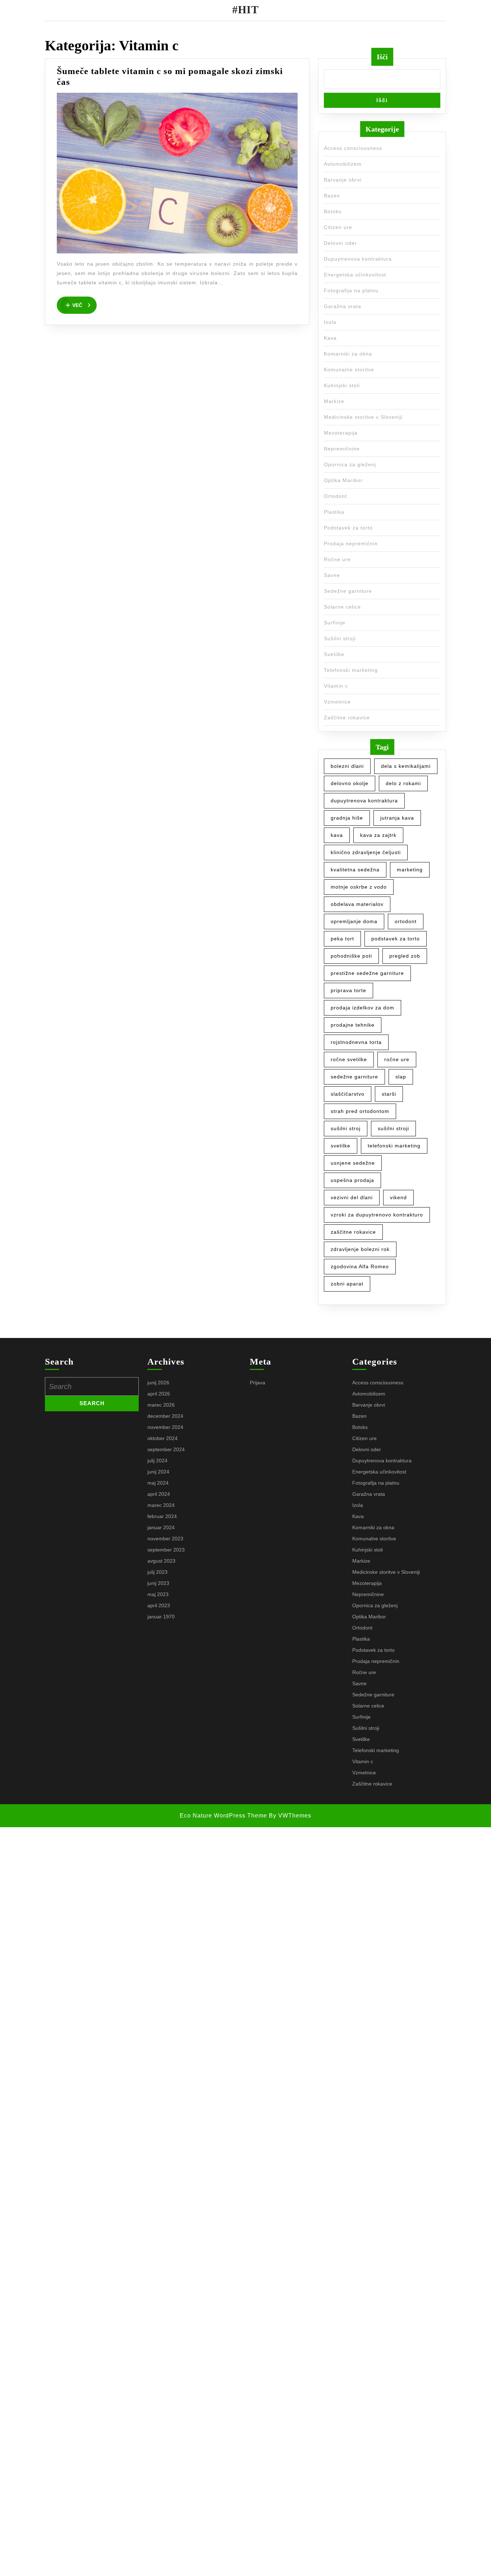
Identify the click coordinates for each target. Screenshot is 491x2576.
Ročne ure (337, 559)
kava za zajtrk (378, 835)
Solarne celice (342, 607)
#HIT (245, 10)
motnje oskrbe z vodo (359, 887)
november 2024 (165, 1427)
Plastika (334, 512)
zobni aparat (347, 1284)
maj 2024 (158, 1483)
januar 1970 (161, 1617)
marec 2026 (161, 1405)
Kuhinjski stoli (342, 385)
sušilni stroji (393, 1128)
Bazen (332, 196)
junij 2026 (158, 1383)
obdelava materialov (357, 904)
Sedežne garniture (348, 591)
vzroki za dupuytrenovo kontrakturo (377, 1215)
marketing (410, 870)
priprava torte (348, 990)
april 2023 (159, 1605)
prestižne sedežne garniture (367, 973)
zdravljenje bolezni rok (360, 1249)
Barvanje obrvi (343, 180)
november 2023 (165, 1539)
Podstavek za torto (348, 528)
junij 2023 (158, 1583)
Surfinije (335, 623)
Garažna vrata (343, 306)
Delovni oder (340, 243)
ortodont (406, 921)
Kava (330, 338)
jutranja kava (397, 818)
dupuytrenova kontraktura (364, 801)
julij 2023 (157, 1572)
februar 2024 (162, 1516)
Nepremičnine (342, 449)
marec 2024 (161, 1505)
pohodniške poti (351, 956)
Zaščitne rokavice (347, 718)
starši (389, 1094)
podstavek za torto (396, 939)
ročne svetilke (349, 1059)
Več (84, 303)
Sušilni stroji (340, 638)
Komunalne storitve (349, 370)
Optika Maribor (343, 480)
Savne (332, 575)
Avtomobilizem (343, 164)
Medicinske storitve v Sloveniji (363, 417)
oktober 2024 (162, 1438)
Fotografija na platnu (351, 290)
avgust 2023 (161, 1561)
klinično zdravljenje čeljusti (366, 852)
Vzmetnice (337, 702)
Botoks (333, 211)
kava (337, 835)
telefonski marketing (394, 1146)
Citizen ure (338, 227)
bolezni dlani (347, 766)
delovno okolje (350, 783)
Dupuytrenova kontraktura (358, 259)
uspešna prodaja (352, 1180)
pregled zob (405, 956)
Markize (334, 401)
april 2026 (159, 1394)
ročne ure (397, 1059)
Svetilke (334, 654)
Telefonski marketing (351, 670)
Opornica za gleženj (350, 464)
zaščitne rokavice (353, 1232)
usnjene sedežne (353, 1163)
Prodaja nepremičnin (351, 544)
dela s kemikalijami (406, 766)
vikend (398, 1197)
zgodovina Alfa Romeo (360, 1266)
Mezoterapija (341, 433)
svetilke (341, 1146)
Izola (330, 322)
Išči (382, 57)
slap (401, 1077)
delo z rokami (403, 783)
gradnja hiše (347, 818)
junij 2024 (158, 1472)
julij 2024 (157, 1461)
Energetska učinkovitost (355, 275)
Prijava (258, 1383)
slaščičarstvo (348, 1094)
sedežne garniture (354, 1077)
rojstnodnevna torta (356, 1042)
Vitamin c (336, 686)
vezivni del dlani (352, 1197)
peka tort (342, 939)
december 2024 (165, 1416)
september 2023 (166, 1550)
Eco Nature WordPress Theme (223, 1816)
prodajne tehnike (353, 1025)
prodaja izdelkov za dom (362, 1008)
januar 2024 (161, 1527)
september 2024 (166, 1449)
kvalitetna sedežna (355, 870)
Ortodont (335, 496)
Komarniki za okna (348, 354)
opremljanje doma (354, 921)
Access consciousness (353, 148)
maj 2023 (158, 1594)
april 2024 (159, 1494)
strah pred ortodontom (360, 1111)
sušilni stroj (346, 1128)
